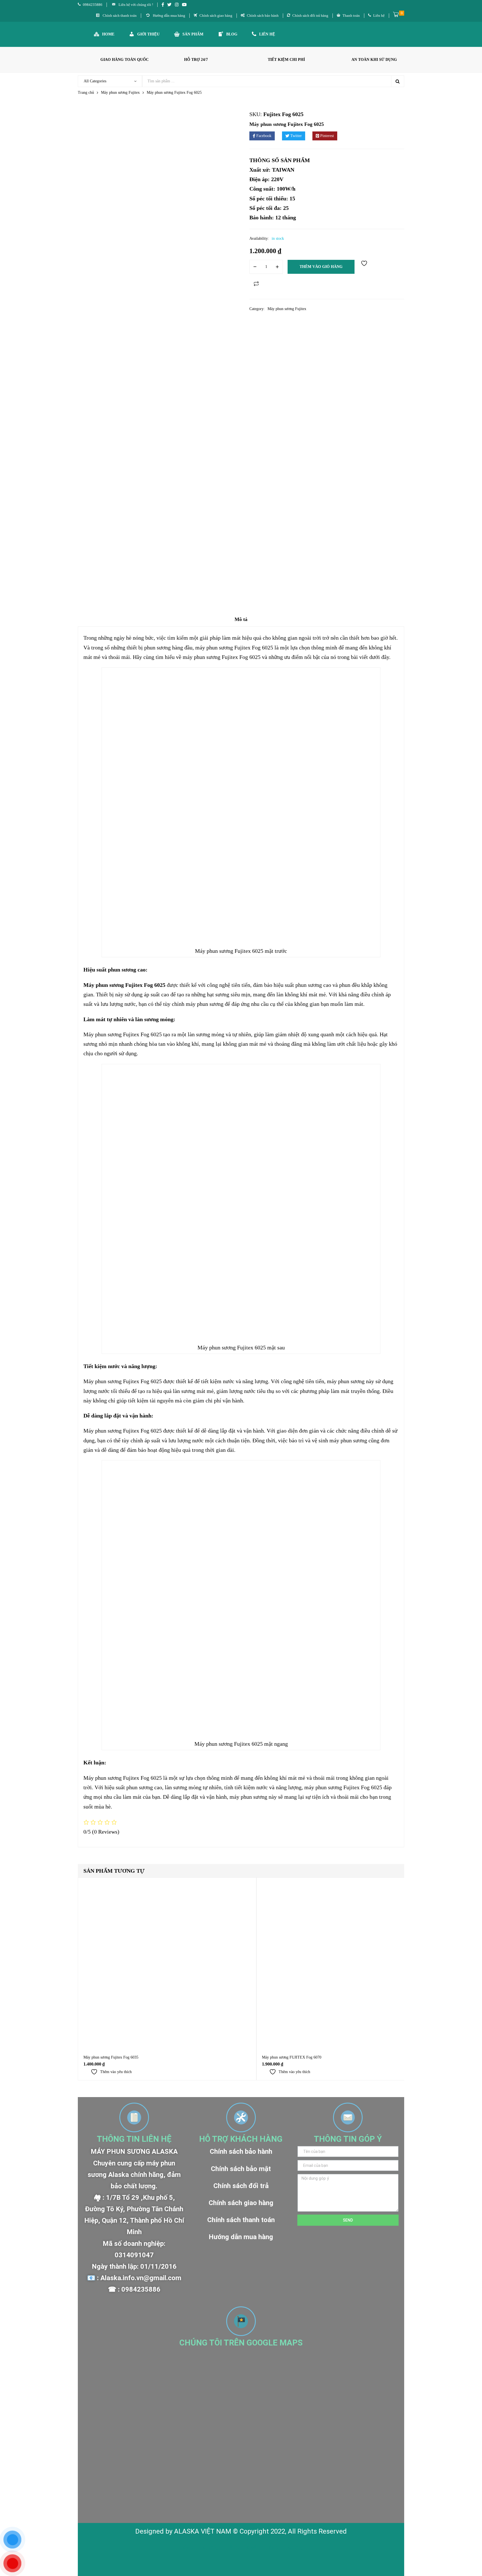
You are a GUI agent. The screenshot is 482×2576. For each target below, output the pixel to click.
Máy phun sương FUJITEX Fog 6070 (292, 2057)
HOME (108, 34)
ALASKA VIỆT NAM (203, 2531)
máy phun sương (199, 2548)
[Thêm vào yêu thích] (365, 267)
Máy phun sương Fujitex (120, 93)
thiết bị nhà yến (242, 2548)
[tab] (241, 621)
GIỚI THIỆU (148, 34)
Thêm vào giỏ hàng (321, 267)
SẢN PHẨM (193, 34)
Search (397, 81)
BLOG (232, 34)
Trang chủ (86, 93)
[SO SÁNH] (256, 284)
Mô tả (241, 619)
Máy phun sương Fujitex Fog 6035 (111, 2057)
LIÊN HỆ (267, 34)
